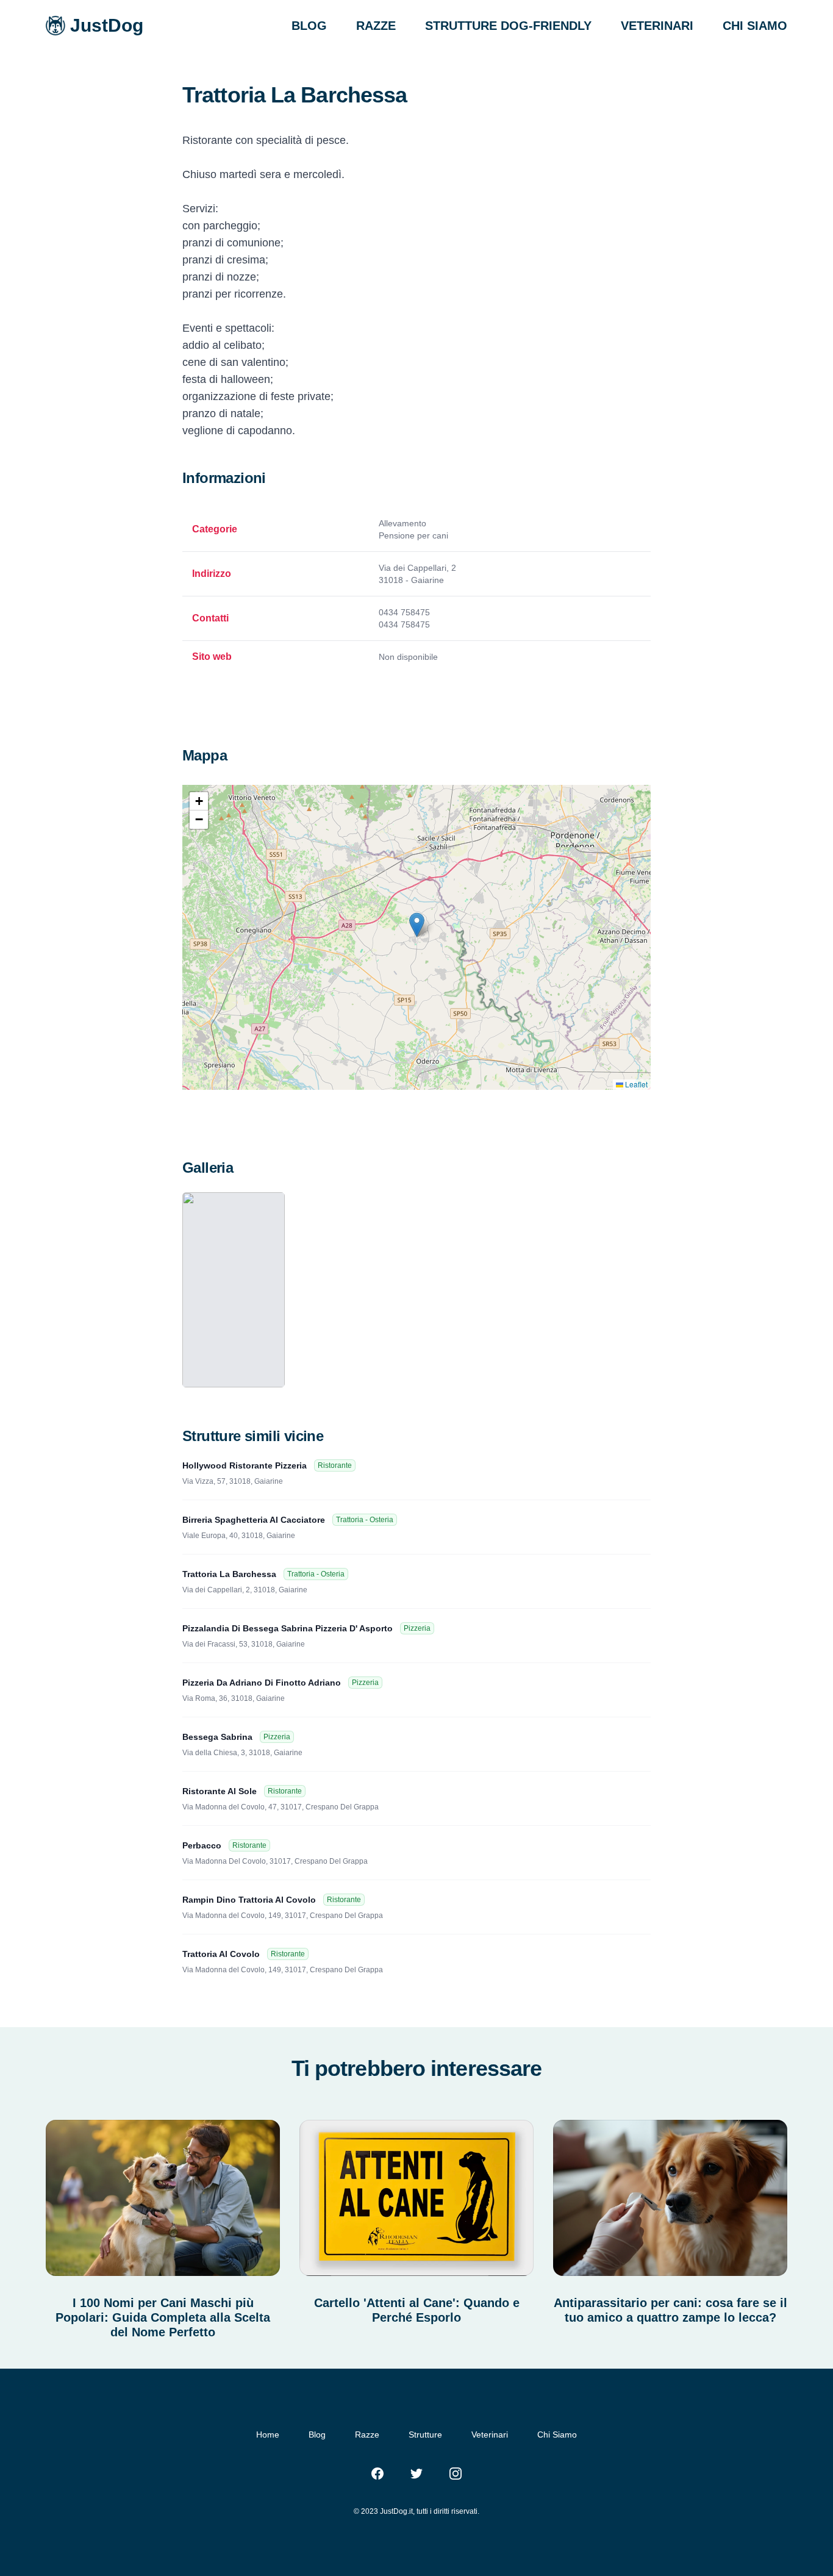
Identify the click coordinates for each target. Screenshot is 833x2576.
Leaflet (635, 1084)
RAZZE (376, 26)
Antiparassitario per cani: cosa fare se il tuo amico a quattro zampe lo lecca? (670, 2310)
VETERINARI (657, 26)
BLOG (309, 26)
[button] (417, 925)
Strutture (425, 2435)
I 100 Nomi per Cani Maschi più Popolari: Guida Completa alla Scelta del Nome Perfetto (163, 2317)
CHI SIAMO (755, 26)
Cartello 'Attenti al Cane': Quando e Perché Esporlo (417, 2310)
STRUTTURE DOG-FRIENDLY (508, 26)
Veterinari (490, 2435)
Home (268, 2435)
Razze (367, 2435)
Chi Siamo (557, 2435)
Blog (317, 2435)
